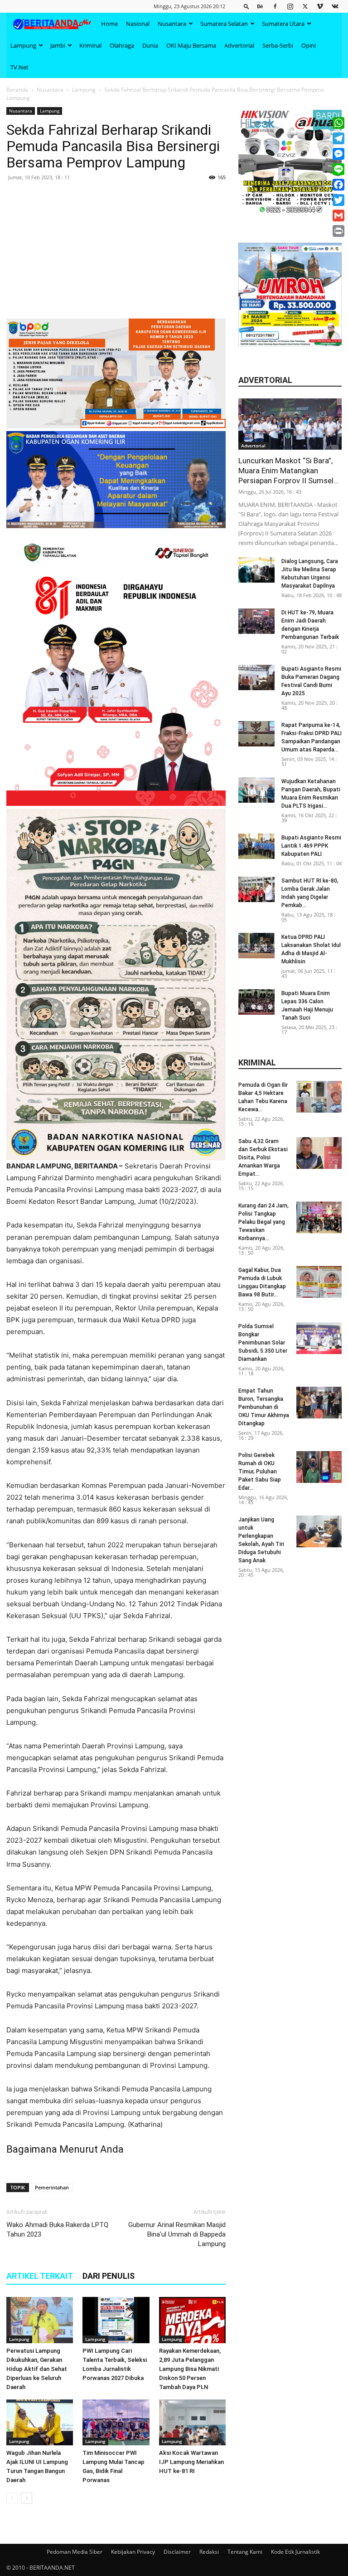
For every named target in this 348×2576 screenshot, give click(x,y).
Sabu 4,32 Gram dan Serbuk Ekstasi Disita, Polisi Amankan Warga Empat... (263, 1158)
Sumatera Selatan (224, 24)
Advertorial (239, 45)
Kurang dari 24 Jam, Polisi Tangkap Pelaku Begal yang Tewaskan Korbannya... (263, 1222)
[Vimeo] (320, 6)
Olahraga (122, 45)
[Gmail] (338, 216)
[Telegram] (338, 138)
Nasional (138, 24)
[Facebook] (275, 6)
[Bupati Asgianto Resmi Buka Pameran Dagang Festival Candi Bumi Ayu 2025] (256, 677)
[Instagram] (290, 6)
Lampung (23, 45)
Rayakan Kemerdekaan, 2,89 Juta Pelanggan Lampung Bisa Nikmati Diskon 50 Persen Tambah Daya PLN (190, 2369)
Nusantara (172, 24)
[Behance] (260, 6)
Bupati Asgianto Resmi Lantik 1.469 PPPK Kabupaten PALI (311, 846)
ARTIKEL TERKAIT (40, 2276)
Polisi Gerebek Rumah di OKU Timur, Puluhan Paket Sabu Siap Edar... (260, 1472)
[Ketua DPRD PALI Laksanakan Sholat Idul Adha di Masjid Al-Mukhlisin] (256, 946)
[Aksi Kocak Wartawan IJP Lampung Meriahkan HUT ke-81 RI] (192, 2422)
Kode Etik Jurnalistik (295, 2552)
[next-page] (27, 2498)
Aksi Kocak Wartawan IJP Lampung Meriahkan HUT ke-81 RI (191, 2462)
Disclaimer (177, 2552)
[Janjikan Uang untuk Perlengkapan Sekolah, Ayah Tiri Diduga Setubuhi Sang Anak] (319, 1531)
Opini (309, 45)
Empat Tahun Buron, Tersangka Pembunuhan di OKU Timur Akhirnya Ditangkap (264, 1407)
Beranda (17, 90)
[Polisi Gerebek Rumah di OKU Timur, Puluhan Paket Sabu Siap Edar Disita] (319, 1467)
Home (109, 24)
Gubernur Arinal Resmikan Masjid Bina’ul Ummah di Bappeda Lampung (177, 2234)
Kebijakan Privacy (133, 2552)
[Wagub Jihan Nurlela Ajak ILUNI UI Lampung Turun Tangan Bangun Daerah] (40, 2422)
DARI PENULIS (109, 2276)
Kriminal (90, 45)
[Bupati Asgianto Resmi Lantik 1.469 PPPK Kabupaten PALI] (256, 846)
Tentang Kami (245, 2552)
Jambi (58, 45)
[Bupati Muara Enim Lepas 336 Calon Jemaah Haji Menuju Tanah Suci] (256, 1002)
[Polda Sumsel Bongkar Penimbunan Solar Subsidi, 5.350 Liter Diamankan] (319, 1338)
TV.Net (19, 67)
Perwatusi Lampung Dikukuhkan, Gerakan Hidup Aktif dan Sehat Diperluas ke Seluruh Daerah (37, 2369)
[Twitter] (305, 6)
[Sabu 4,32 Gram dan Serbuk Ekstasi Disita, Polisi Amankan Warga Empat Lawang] (319, 1153)
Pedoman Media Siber (75, 2552)
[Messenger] (338, 154)
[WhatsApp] (338, 123)
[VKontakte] (335, 6)
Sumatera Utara (283, 24)
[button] (246, 6)
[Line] (338, 169)
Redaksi (209, 2552)
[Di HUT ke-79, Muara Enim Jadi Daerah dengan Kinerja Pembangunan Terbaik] (256, 621)
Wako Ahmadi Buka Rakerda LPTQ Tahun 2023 (57, 2230)
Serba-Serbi (278, 45)
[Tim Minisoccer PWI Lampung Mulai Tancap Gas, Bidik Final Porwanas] (116, 2422)
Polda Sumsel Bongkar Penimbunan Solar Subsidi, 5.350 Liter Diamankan (263, 1343)
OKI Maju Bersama (191, 45)
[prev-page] (12, 2498)
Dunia (150, 45)
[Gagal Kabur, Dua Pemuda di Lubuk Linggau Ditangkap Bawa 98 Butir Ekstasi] (319, 1282)
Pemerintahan (52, 2187)
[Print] (338, 231)
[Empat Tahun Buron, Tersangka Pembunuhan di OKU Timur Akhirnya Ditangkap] (319, 1403)
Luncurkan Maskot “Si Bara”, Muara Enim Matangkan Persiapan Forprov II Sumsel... (289, 471)
